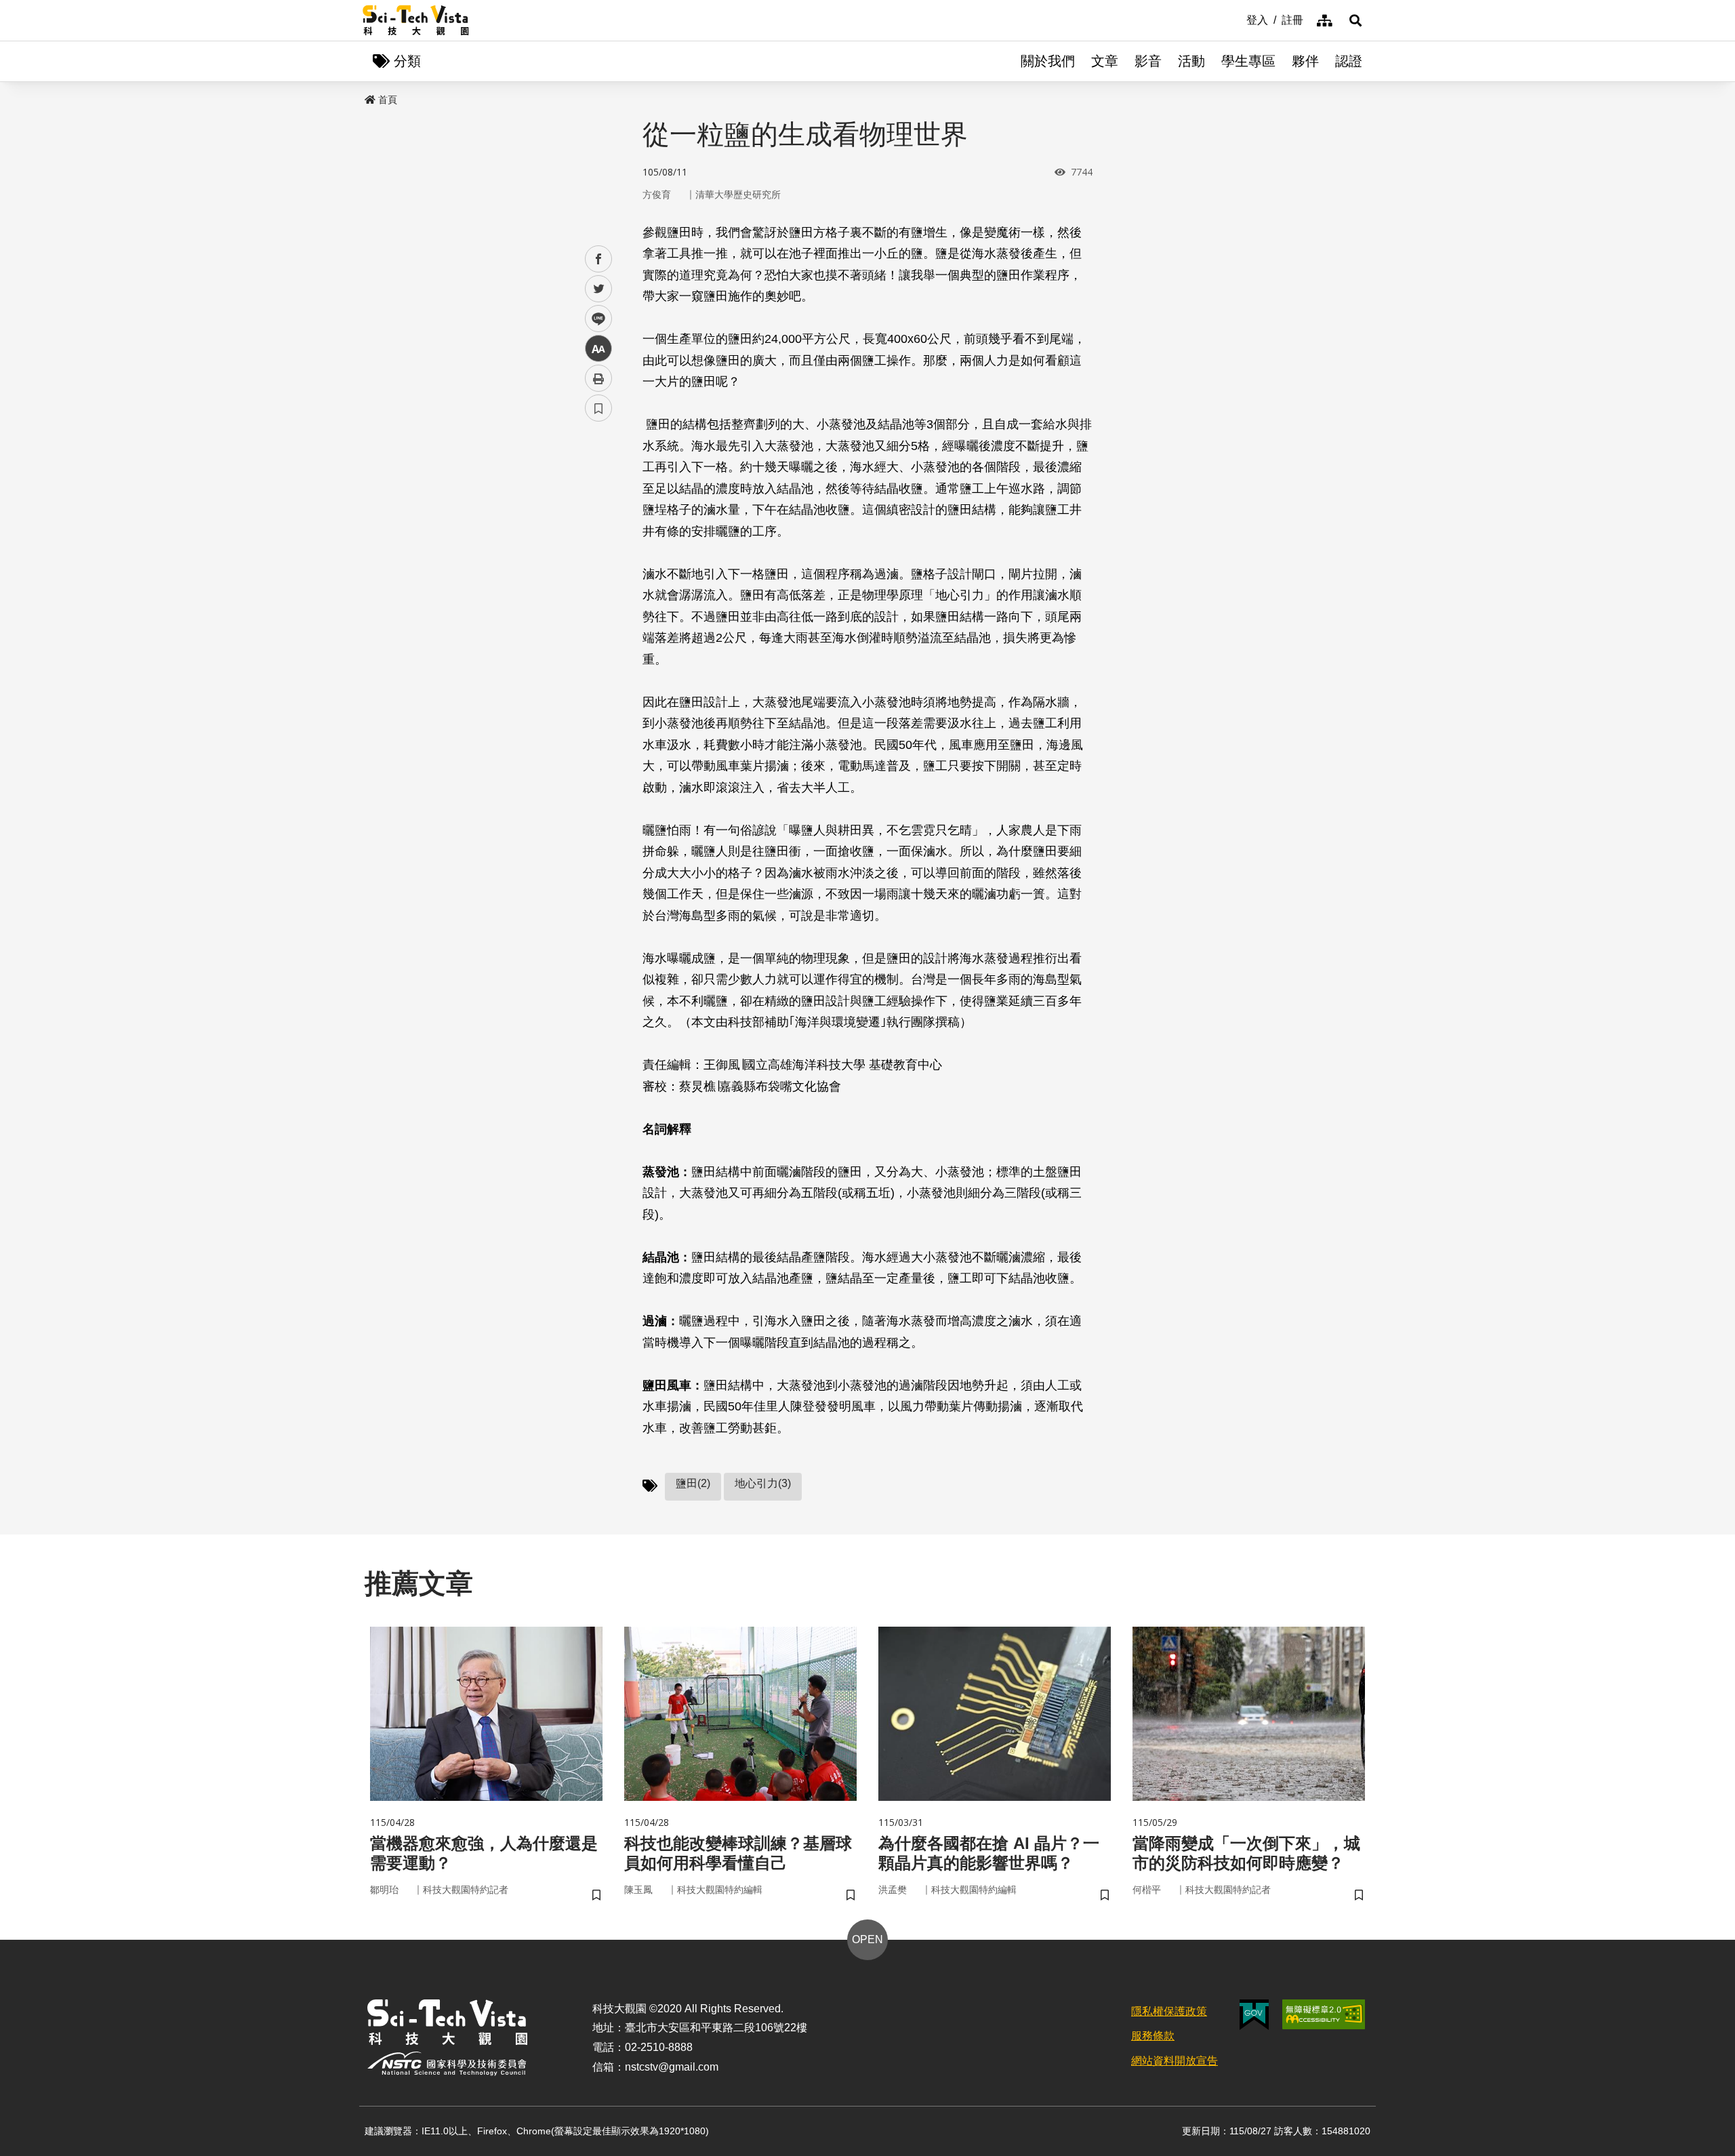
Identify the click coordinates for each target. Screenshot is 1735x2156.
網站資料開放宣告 (1175, 2061)
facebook (599, 259)
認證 (1349, 61)
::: (1237, 19)
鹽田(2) (693, 1483)
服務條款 (1153, 2036)
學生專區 (1248, 61)
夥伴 (1305, 61)
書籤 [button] (598, 408)
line (594, 319)
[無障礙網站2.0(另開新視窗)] (1324, 2014)
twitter (599, 289)
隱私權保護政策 (1169, 2011)
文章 (1105, 61)
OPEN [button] (867, 1939)
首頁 (388, 100)
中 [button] (598, 349)
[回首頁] (416, 20)
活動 (1191, 61)
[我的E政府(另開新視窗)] (1254, 2015)
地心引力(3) (763, 1483)
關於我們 (1048, 61)
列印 (598, 378)
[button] (1355, 20)
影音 (1148, 61)
